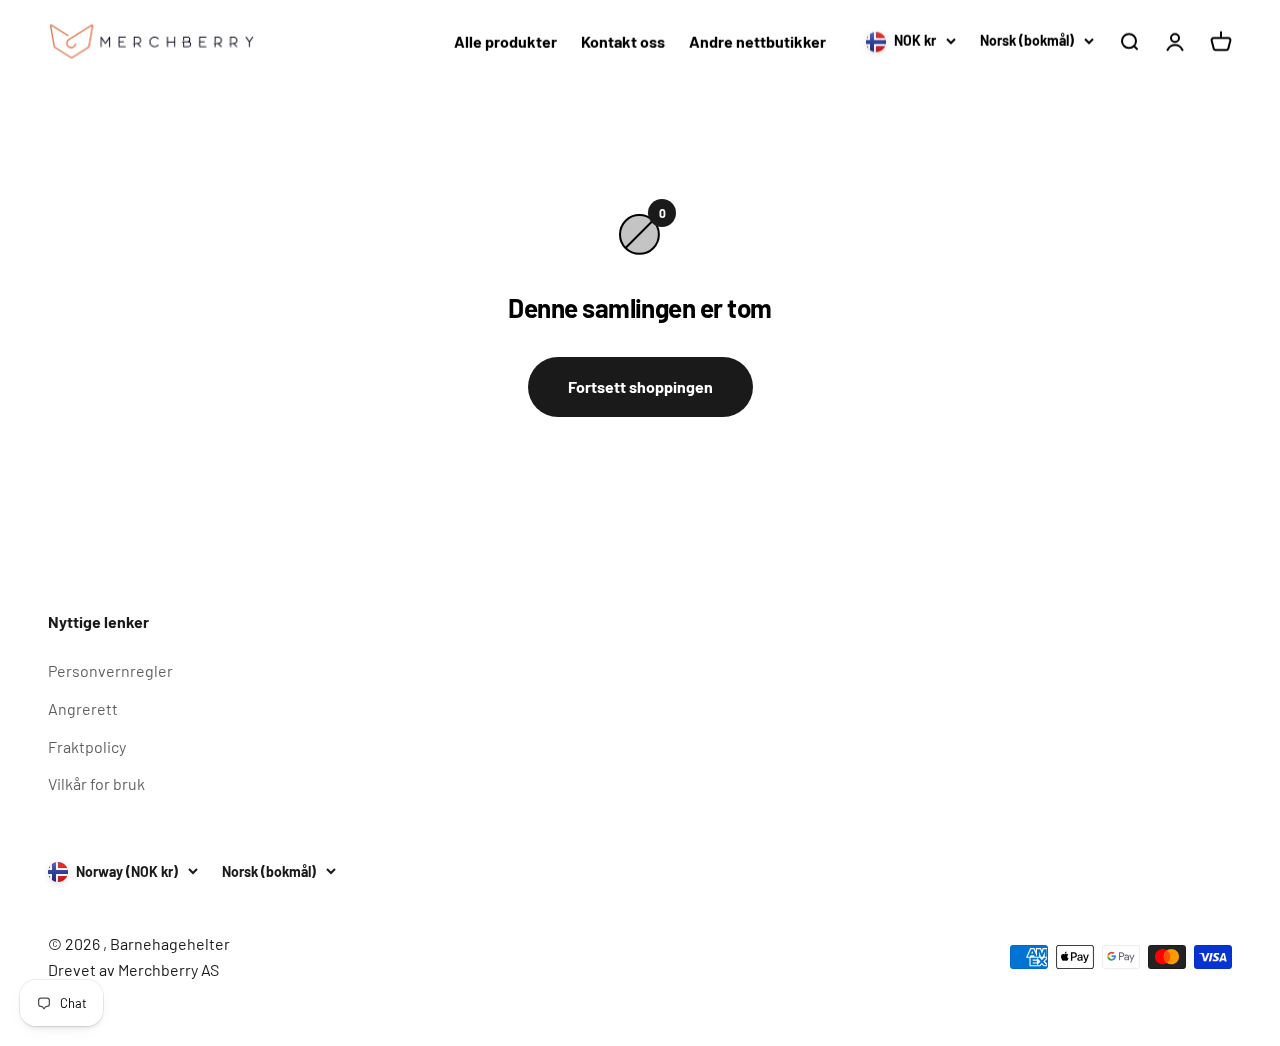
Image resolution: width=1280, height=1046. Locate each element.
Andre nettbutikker (757, 41)
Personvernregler (110, 670)
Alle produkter (505, 41)
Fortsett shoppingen (640, 386)
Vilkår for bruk (96, 783)
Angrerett (83, 708)
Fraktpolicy (87, 746)
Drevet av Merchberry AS (133, 969)
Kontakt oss (623, 41)
